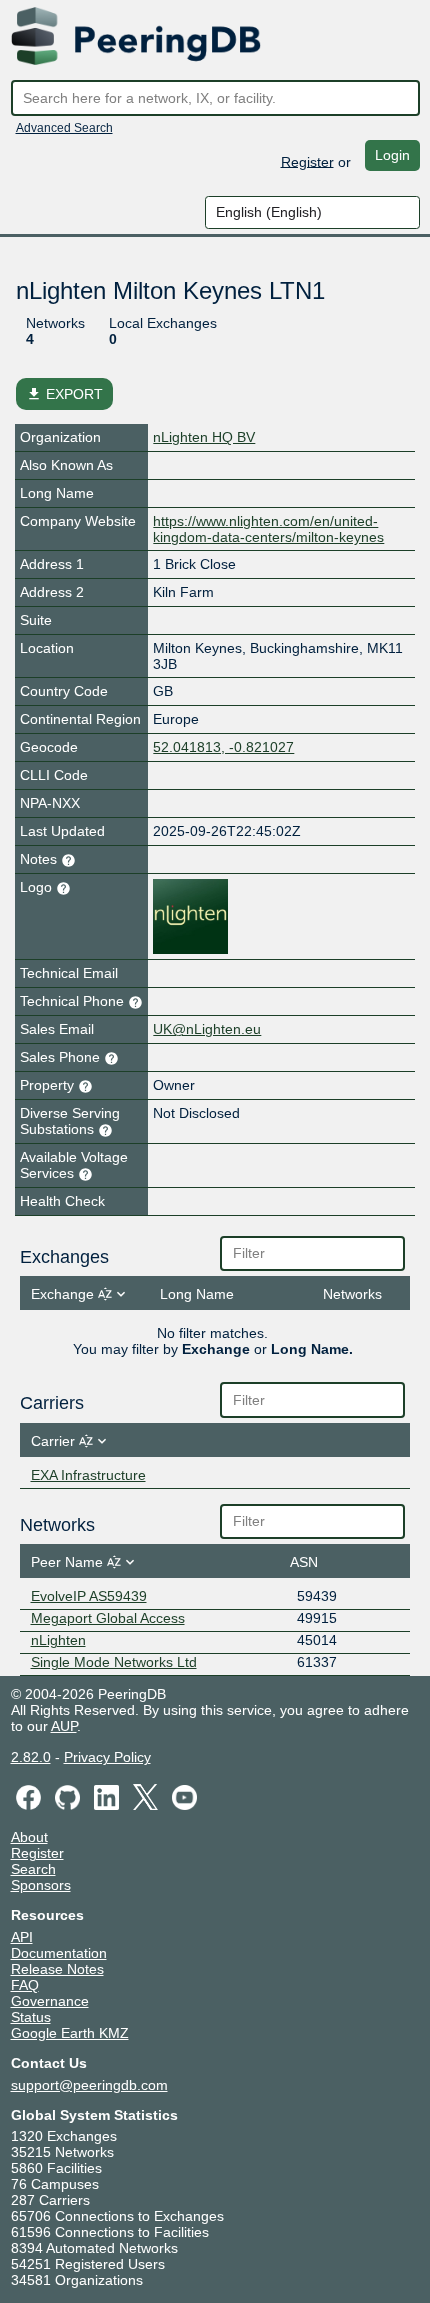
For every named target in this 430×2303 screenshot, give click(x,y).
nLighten (58, 1640)
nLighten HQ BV (204, 437)
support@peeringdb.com (89, 2085)
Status (31, 2017)
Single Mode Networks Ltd (114, 1662)
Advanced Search (64, 128)
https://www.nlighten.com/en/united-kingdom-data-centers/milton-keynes (268, 529)
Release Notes (57, 1969)
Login (392, 155)
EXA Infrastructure (88, 1475)
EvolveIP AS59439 (89, 1596)
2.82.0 (31, 1757)
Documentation (59, 1953)
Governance (50, 2001)
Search (33, 1869)
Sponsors (41, 1885)
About (29, 1837)
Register (307, 161)
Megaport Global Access (108, 1618)
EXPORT (64, 394)
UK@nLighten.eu (207, 1029)
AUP (64, 1726)
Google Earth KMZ (70, 2033)
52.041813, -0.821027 (223, 747)
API (22, 1937)
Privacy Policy (107, 1757)
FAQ (25, 1985)
